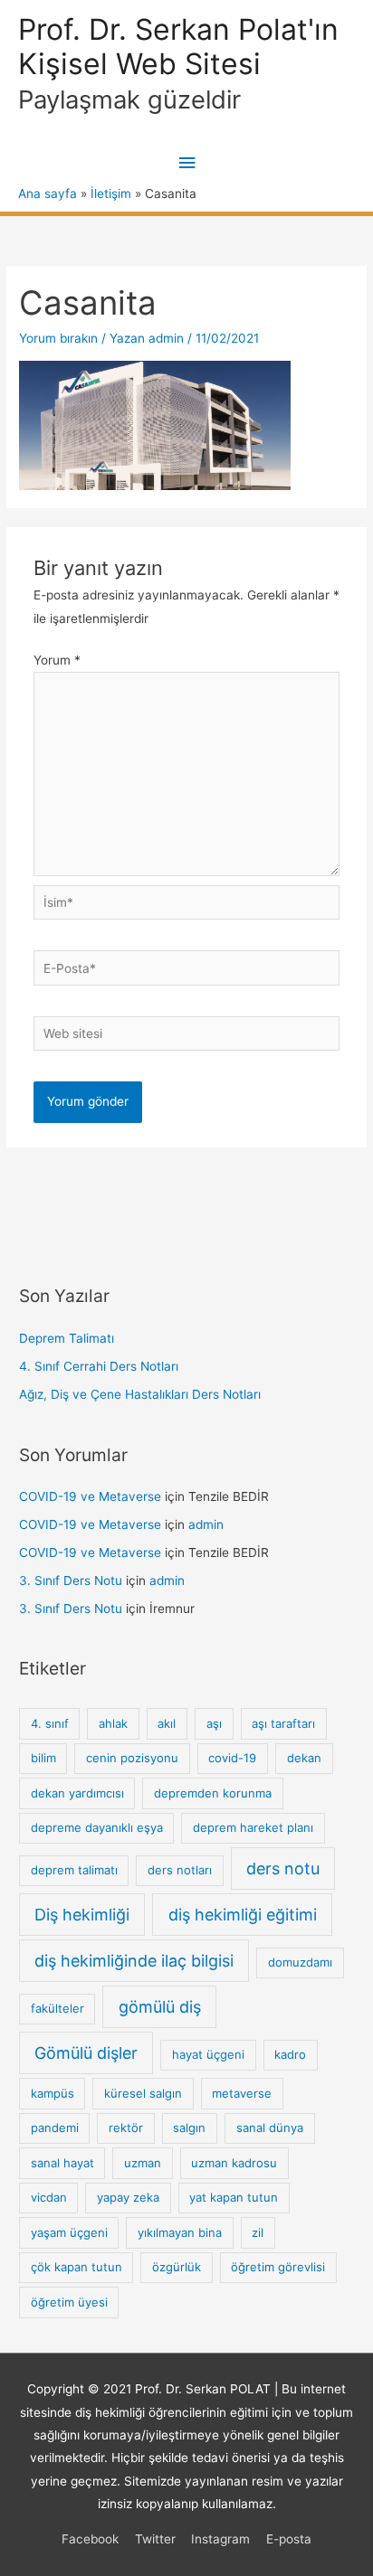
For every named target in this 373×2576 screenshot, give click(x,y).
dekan (304, 1758)
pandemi (55, 2128)
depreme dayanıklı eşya (97, 1827)
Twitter (155, 2539)
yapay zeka (128, 2197)
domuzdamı (300, 1962)
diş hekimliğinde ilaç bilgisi (134, 1961)
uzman (143, 2163)
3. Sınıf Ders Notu (71, 1581)
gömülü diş (160, 2007)
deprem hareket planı (253, 1827)
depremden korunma (213, 1793)
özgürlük (177, 2267)
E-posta (289, 2539)
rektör (126, 2128)
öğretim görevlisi (278, 2267)
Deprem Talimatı (67, 1338)
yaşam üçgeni (69, 2232)
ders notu (283, 1868)
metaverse (242, 2093)
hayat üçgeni (208, 2054)
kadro (290, 2054)
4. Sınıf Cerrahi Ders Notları (99, 1366)
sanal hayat (62, 2163)
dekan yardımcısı (77, 1793)
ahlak (113, 1723)
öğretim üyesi (69, 2302)
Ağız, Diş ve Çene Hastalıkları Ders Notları (140, 1394)
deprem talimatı (74, 1870)
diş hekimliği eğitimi (243, 1915)
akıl (167, 1723)
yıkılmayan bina (180, 2232)
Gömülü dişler (86, 2053)
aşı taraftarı (283, 1723)
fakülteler (57, 2008)
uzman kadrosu (234, 2163)
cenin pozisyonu (132, 1758)
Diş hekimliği (82, 1915)
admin (206, 1524)
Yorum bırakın (58, 338)
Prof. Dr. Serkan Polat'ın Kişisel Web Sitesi (178, 47)
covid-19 (232, 1758)
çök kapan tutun (77, 2267)
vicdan (49, 2197)
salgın (189, 2128)
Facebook (90, 2539)
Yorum (57, 660)
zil (258, 2232)
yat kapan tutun (234, 2197)
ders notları (180, 1870)
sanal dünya (270, 2128)
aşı (214, 1723)
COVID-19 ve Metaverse (90, 1496)
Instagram (220, 2539)
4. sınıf (50, 1723)
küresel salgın (143, 2093)
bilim (43, 1758)
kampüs (53, 2093)
